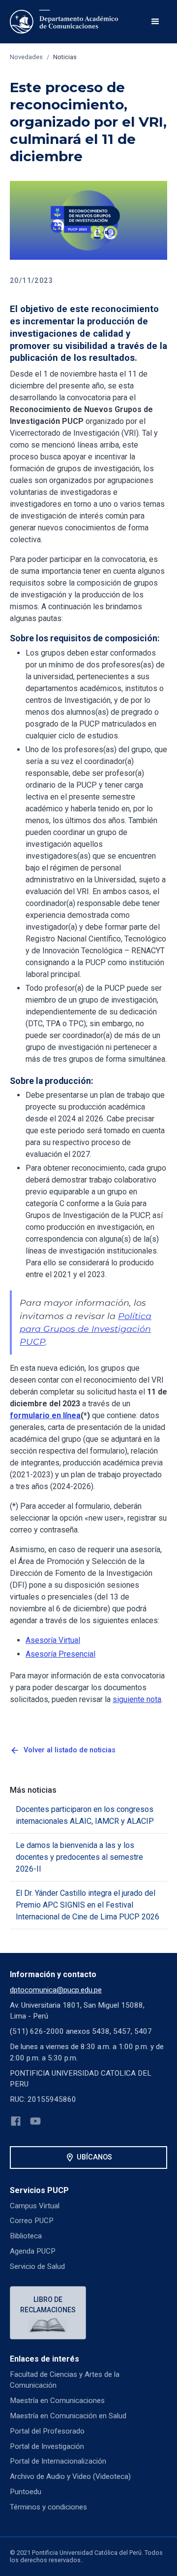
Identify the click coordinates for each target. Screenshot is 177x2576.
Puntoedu (26, 2492)
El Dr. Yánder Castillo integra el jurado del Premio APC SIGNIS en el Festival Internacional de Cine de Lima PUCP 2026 (88, 1905)
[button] (155, 22)
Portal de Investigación (47, 2446)
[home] (64, 22)
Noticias (65, 57)
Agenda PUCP (33, 2251)
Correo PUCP (32, 2221)
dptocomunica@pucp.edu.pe (56, 1990)
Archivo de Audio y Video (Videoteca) (70, 2476)
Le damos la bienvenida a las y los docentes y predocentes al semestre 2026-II (79, 1857)
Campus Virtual (35, 2206)
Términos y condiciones (48, 2507)
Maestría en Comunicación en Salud (68, 2416)
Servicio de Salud (37, 2266)
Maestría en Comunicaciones (57, 2401)
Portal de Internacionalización (58, 2461)
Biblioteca (26, 2236)
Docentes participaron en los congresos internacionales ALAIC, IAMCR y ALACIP (85, 1815)
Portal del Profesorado (47, 2431)
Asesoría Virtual (53, 1640)
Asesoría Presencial (60, 1654)
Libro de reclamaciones (48, 2305)
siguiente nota (137, 1699)
